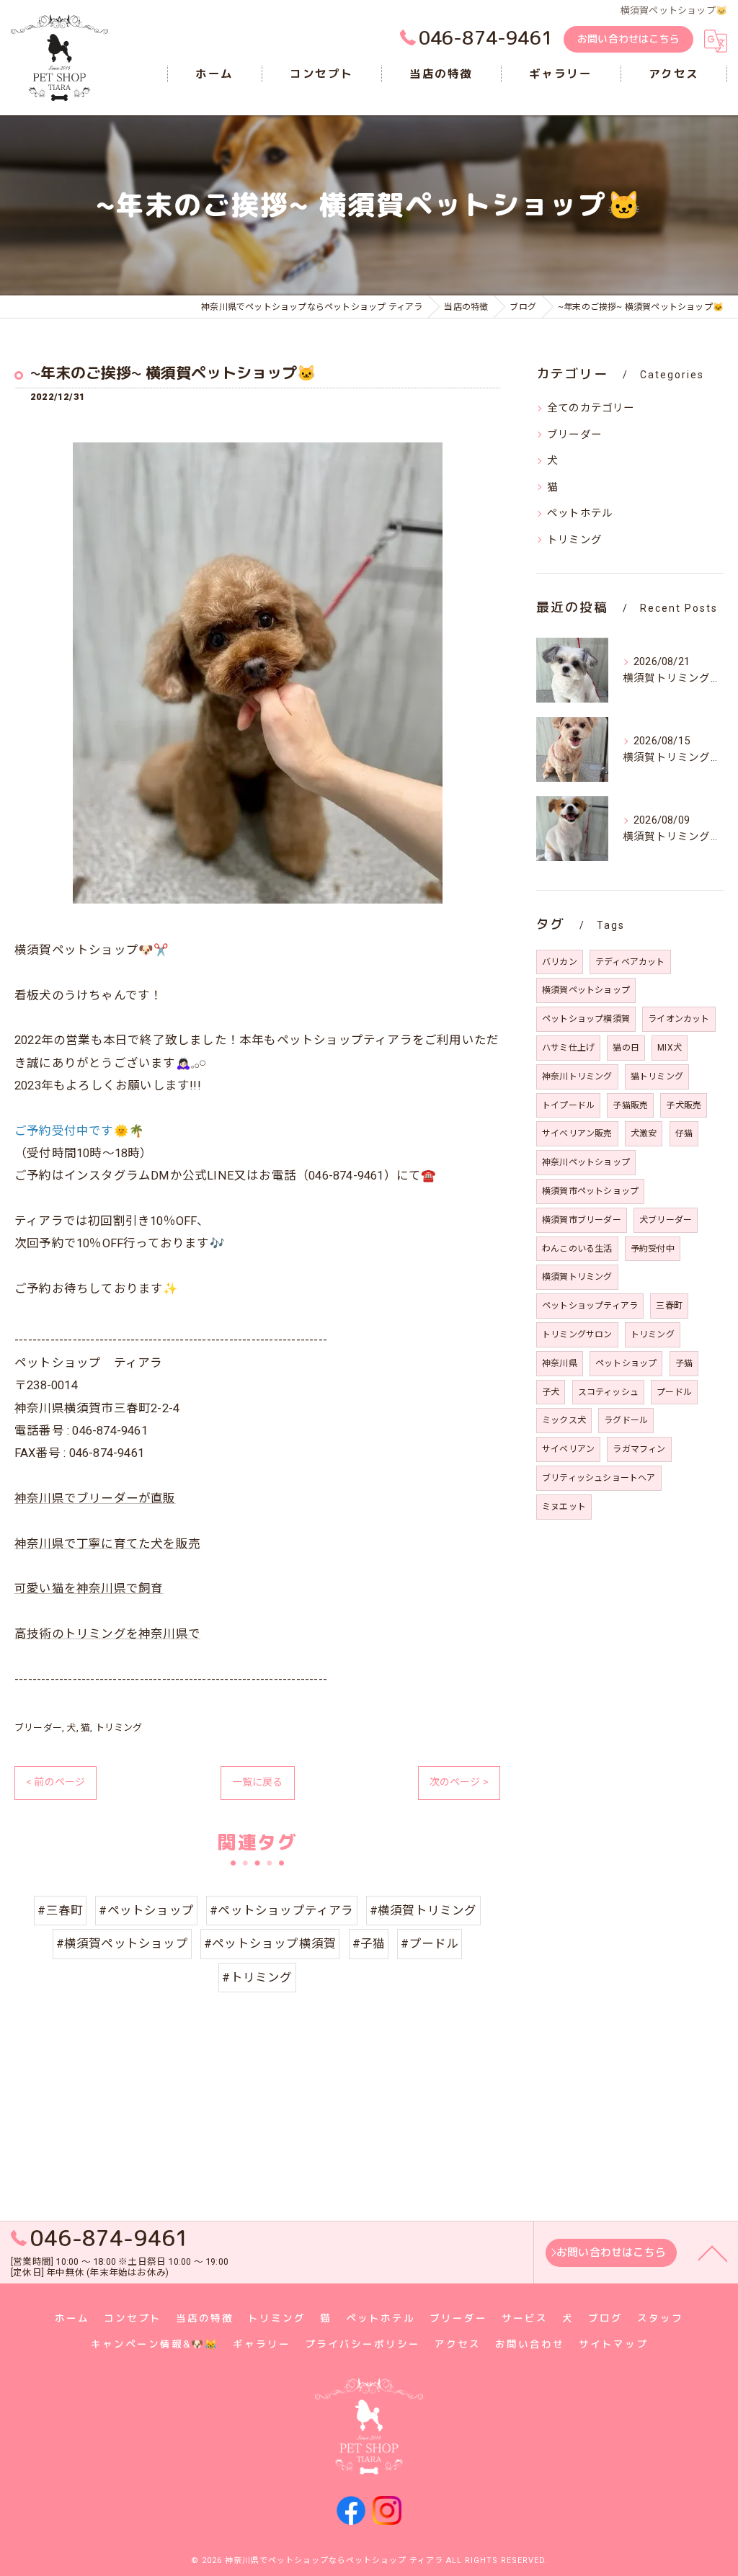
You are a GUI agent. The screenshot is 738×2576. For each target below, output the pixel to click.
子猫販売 (630, 1105)
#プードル (430, 1944)
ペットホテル (580, 513)
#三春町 (60, 1911)
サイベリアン (568, 1449)
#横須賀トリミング (423, 1911)
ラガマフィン (639, 1449)
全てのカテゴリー (591, 408)
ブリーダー (38, 1728)
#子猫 (369, 1944)
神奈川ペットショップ (586, 1162)
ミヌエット (564, 1507)
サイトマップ (613, 2344)
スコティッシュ (608, 1392)
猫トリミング (657, 1077)
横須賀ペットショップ (586, 990)
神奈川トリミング (577, 1077)
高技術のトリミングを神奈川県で (107, 1634)
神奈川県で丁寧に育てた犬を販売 (107, 1544)
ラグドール (626, 1420)
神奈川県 (560, 1363)
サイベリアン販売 (577, 1133)
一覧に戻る (258, 1782)
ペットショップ (626, 1363)
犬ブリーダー (666, 1220)
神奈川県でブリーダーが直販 (95, 1498)
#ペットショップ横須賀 (270, 1944)
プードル (674, 1392)
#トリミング (257, 1978)
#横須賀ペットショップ (122, 1944)
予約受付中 (653, 1249)
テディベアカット (630, 962)
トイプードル (568, 1105)
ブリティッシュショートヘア (599, 1478)
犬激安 (644, 1133)
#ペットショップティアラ (281, 1911)
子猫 (684, 1363)
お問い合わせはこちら (628, 39)
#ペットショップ (146, 1911)
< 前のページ (55, 1782)
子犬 (551, 1392)
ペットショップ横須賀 (586, 1019)
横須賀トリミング (577, 1277)
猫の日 (626, 1048)
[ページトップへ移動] (713, 2252)
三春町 (669, 1306)
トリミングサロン (577, 1334)
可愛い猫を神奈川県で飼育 (89, 1588)
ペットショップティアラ (590, 1306)
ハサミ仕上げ (568, 1048)
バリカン (560, 962)
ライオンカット (679, 1019)
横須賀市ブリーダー (582, 1220)
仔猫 (684, 1133)
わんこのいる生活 (577, 1249)
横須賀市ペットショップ (590, 1191)
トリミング (119, 1728)
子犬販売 (684, 1105)
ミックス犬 (564, 1420)
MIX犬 (670, 1048)
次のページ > (459, 1782)
